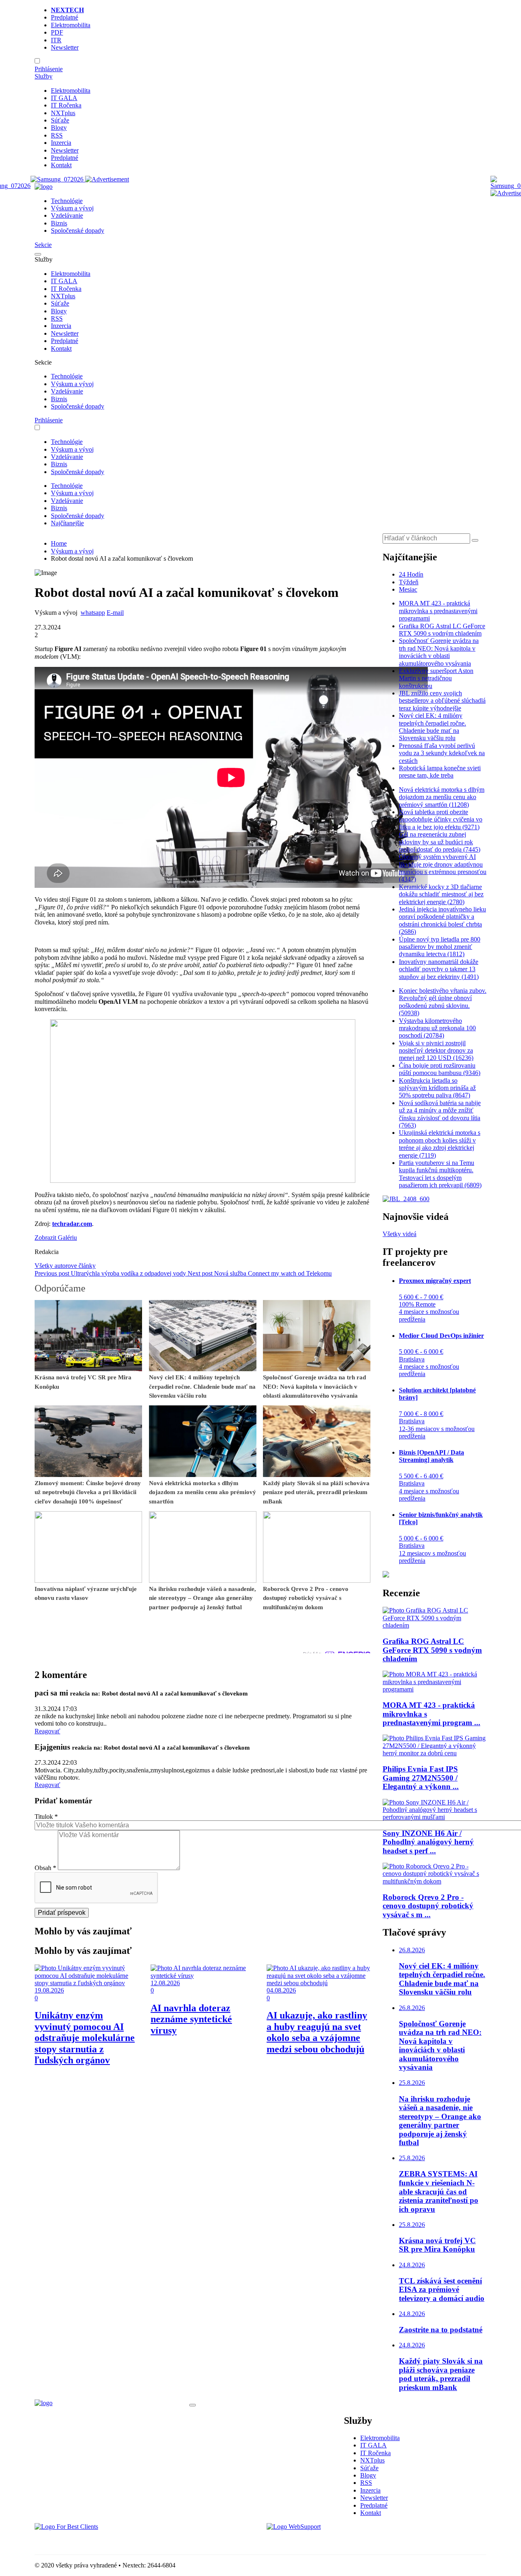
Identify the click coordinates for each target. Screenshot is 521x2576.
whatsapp (93, 613)
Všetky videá (400, 1234)
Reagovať (47, 1731)
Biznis (59, 223)
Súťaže (60, 120)
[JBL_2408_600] (406, 1199)
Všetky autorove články (65, 1266)
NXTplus (63, 113)
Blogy (59, 128)
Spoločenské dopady (78, 231)
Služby (44, 76)
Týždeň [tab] (409, 582)
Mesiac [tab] (408, 589)
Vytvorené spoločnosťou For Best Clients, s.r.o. (95, 2541)
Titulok (46, 1817)
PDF (57, 32)
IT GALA (64, 98)
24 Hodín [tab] (411, 574)
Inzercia (61, 143)
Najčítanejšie (67, 523)
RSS (57, 135)
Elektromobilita (71, 25)
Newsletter (65, 47)
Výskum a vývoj (72, 208)
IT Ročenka (66, 105)
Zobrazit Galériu (56, 1238)
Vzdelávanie (67, 215)
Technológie (67, 201)
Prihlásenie (49, 69)
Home (59, 543)
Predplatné (65, 17)
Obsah (45, 1868)
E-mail (115, 613)
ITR (56, 40)
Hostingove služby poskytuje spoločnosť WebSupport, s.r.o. (344, 2541)
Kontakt (61, 165)
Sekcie (43, 245)
